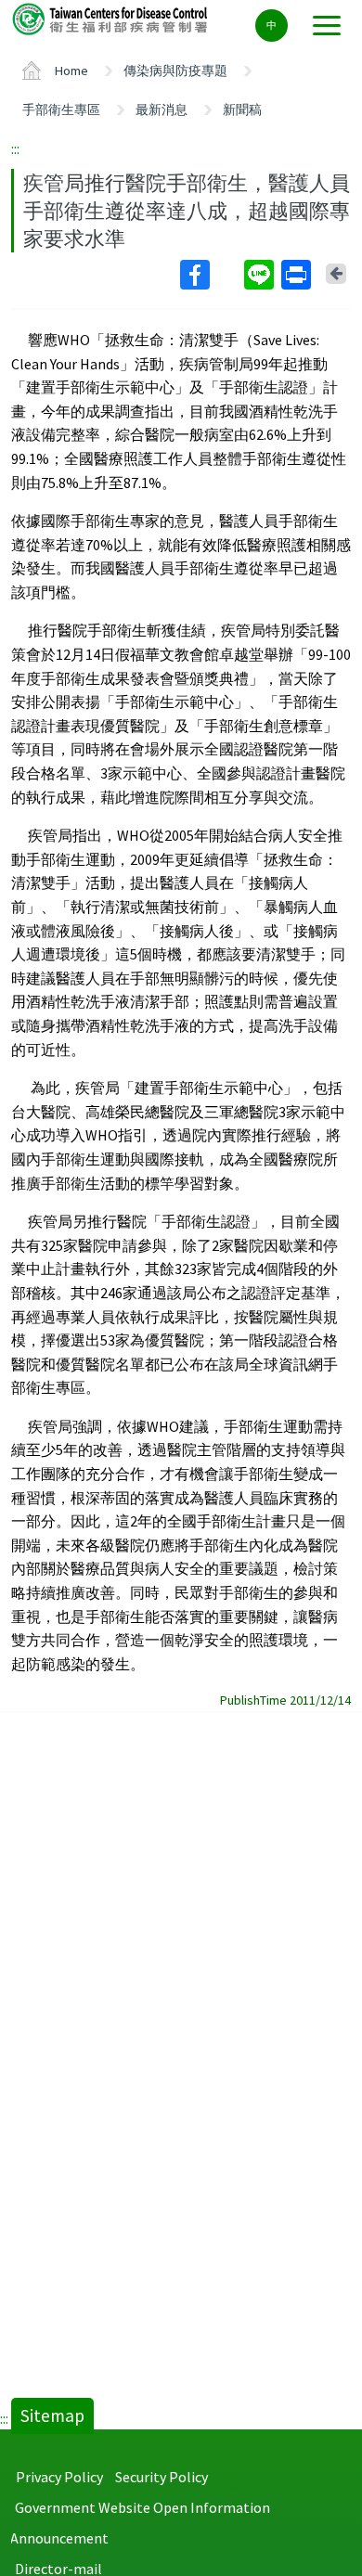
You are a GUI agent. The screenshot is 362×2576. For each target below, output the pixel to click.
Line (261, 275)
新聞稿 (242, 109)
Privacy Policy (59, 2477)
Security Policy (162, 2477)
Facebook (210, 275)
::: (15, 148)
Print (298, 275)
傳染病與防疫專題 (175, 71)
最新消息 (162, 109)
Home (71, 71)
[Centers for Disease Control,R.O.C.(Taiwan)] (111, 18)
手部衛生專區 (61, 109)
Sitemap (52, 2415)
